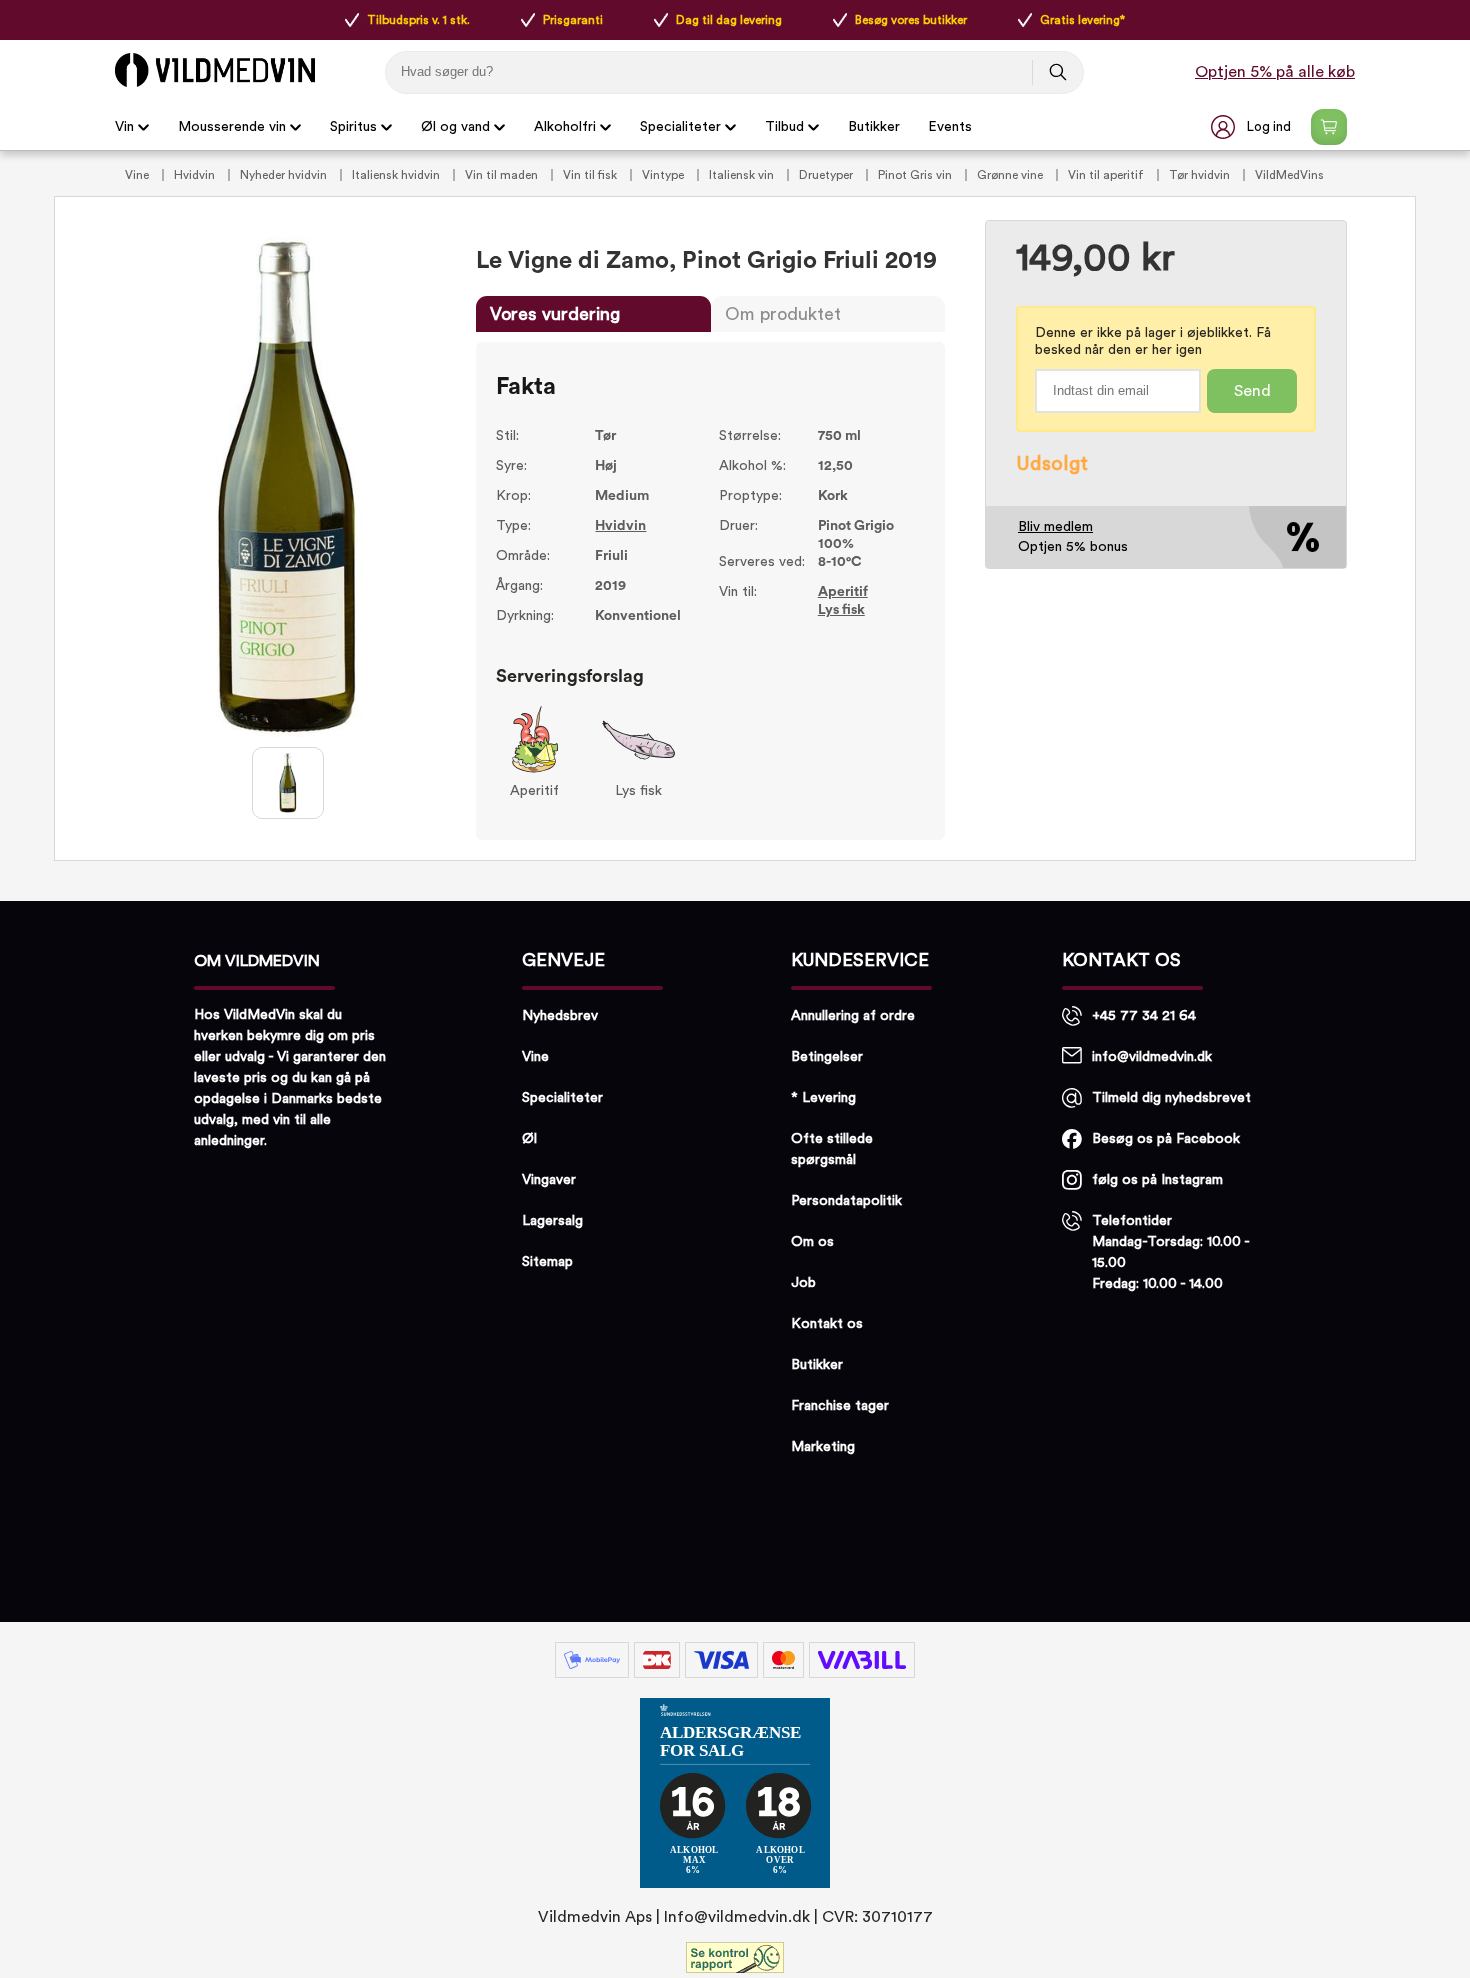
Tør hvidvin (1201, 175)
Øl (529, 1139)
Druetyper (827, 175)
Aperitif (843, 592)
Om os (812, 1242)
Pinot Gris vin (916, 175)
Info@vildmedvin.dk (737, 1917)
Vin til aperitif (1107, 175)
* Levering (823, 1098)
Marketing (823, 1447)
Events (950, 127)
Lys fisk (841, 610)
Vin (124, 127)
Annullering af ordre (853, 1016)
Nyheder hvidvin (285, 175)
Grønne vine (1011, 175)
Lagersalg (552, 1221)
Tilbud (784, 127)
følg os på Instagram (1157, 1180)
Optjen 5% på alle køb (1275, 72)
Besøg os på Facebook (1166, 1139)
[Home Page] (215, 70)
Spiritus (353, 127)
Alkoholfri (565, 127)
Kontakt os (827, 1324)
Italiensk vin (743, 175)
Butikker (874, 127)
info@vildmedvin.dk (1152, 1057)
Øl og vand (455, 127)
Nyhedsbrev (560, 1016)
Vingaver (549, 1180)
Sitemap (547, 1262)
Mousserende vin (232, 127)
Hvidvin (196, 175)
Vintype (664, 175)
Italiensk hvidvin (397, 175)
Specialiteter (680, 127)
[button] (1253, 127)
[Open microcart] (1329, 127)
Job (803, 1283)
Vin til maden (503, 175)
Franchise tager (840, 1406)
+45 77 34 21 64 (1144, 1016)
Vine (138, 175)
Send (1252, 391)
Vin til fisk (591, 175)
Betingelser (827, 1057)
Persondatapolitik (846, 1201)
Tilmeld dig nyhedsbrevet (1171, 1098)
